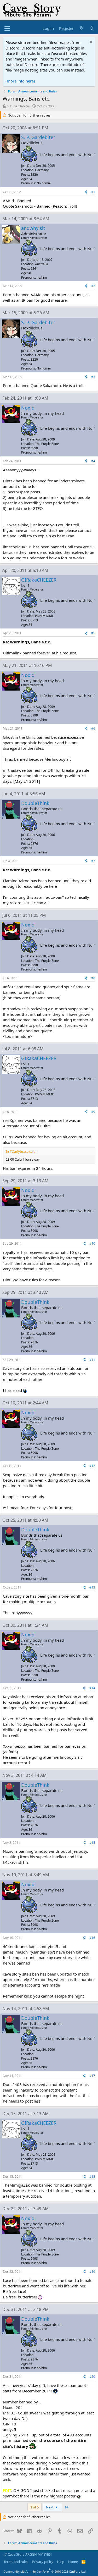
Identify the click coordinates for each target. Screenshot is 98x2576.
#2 (93, 286)
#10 (92, 1243)
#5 (93, 633)
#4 (93, 461)
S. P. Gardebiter (18, 106)
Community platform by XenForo (45, 2571)
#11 (92, 1360)
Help (61, 2562)
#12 (92, 1466)
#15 (92, 1843)
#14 (92, 1688)
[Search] (92, 28)
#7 (93, 861)
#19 (92, 2272)
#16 (92, 1938)
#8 (93, 978)
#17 (92, 2076)
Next (50, 2507)
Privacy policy (43, 2562)
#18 (92, 2177)
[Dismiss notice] (90, 43)
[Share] (86, 192)
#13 (92, 1587)
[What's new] (81, 28)
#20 (92, 2377)
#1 (93, 192)
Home (73, 2562)
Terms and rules (16, 2562)
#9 (93, 1112)
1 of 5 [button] (34, 2507)
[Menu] (7, 29)
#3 (93, 377)
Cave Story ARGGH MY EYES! (29, 2554)
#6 (93, 728)
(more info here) (20, 81)
